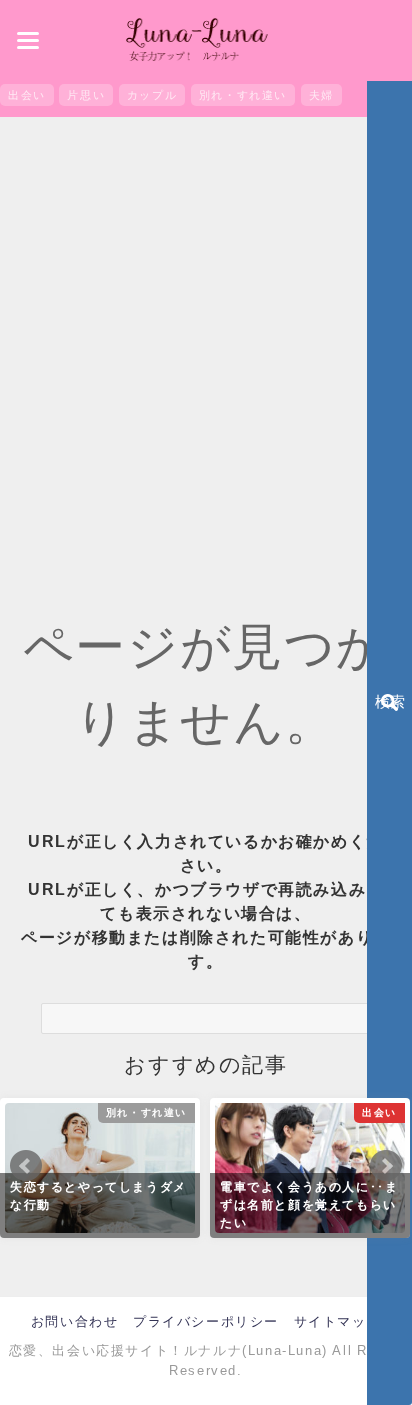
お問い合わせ (75, 1321)
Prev (26, 1166)
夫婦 (321, 95)
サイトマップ (338, 1321)
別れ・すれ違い (243, 95)
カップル (152, 95)
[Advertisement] (206, 343)
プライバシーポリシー (206, 1321)
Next (386, 1166)
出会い (27, 95)
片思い (86, 95)
